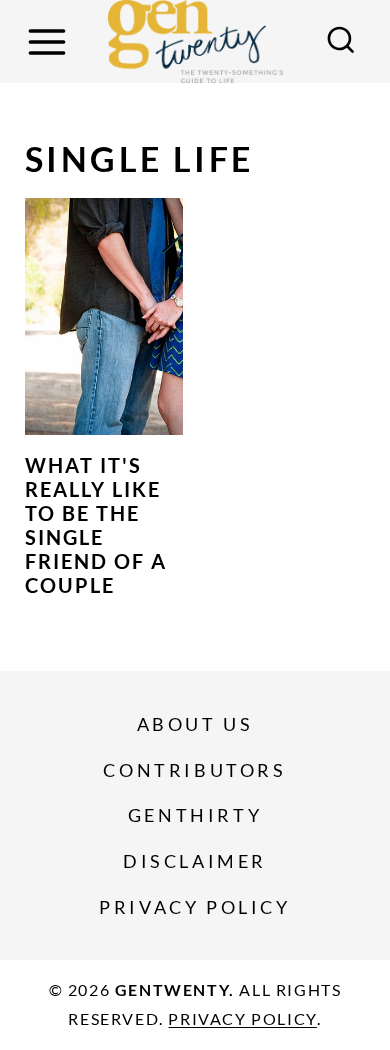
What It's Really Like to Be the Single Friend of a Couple (96, 525)
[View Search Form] (341, 42)
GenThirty (195, 815)
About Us (195, 724)
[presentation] (104, 316)
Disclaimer (195, 861)
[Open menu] (50, 41)
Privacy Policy (194, 907)
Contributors (194, 770)
